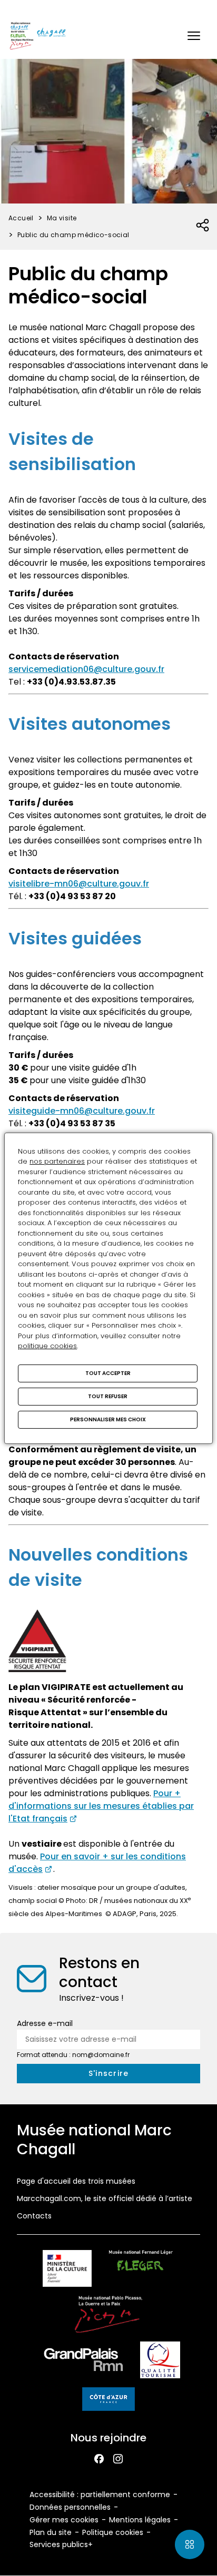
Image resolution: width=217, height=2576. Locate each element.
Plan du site (51, 2532)
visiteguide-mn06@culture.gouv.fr (82, 1111)
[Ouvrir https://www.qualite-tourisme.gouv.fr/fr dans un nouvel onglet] (160, 2362)
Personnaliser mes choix (108, 1419)
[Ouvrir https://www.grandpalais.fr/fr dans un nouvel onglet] (84, 2362)
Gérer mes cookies (64, 2520)
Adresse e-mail (45, 2023)
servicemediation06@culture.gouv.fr (86, 669)
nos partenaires (57, 1161)
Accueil (21, 218)
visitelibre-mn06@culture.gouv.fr (79, 884)
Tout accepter (108, 1373)
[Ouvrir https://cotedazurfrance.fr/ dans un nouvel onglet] (108, 2401)
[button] (194, 36)
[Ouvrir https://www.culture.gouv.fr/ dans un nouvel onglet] (67, 2270)
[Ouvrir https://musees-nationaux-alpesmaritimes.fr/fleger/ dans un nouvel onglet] (141, 2270)
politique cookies (47, 1346)
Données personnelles (70, 2507)
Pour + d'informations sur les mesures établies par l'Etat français (101, 1806)
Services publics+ (61, 2544)
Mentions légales (140, 2520)
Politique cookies (113, 2532)
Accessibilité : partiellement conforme (100, 2494)
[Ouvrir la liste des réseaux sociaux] (203, 226)
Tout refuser (108, 1396)
